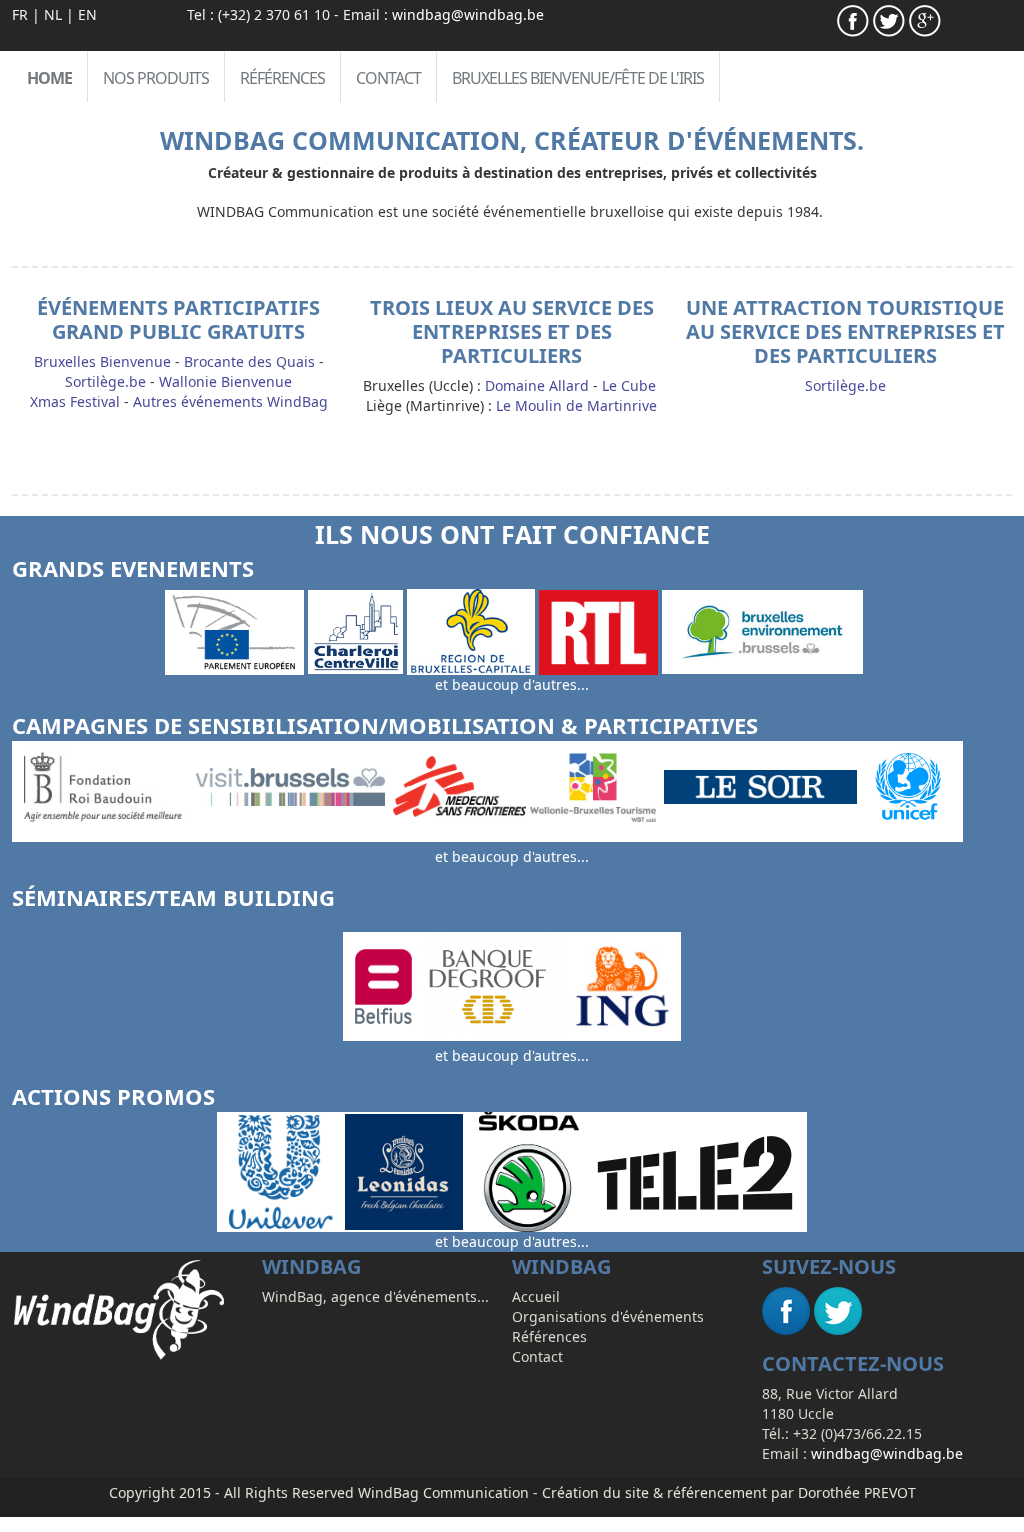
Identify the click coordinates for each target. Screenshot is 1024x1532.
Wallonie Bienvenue (225, 381)
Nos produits (156, 78)
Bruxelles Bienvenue (102, 361)
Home (49, 78)
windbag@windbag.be (468, 14)
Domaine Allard (537, 385)
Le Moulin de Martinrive (576, 405)
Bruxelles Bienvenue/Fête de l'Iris (578, 78)
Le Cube (629, 385)
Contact (388, 78)
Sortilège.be (105, 381)
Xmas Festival (75, 401)
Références (282, 78)
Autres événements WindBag (230, 401)
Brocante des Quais (249, 361)
